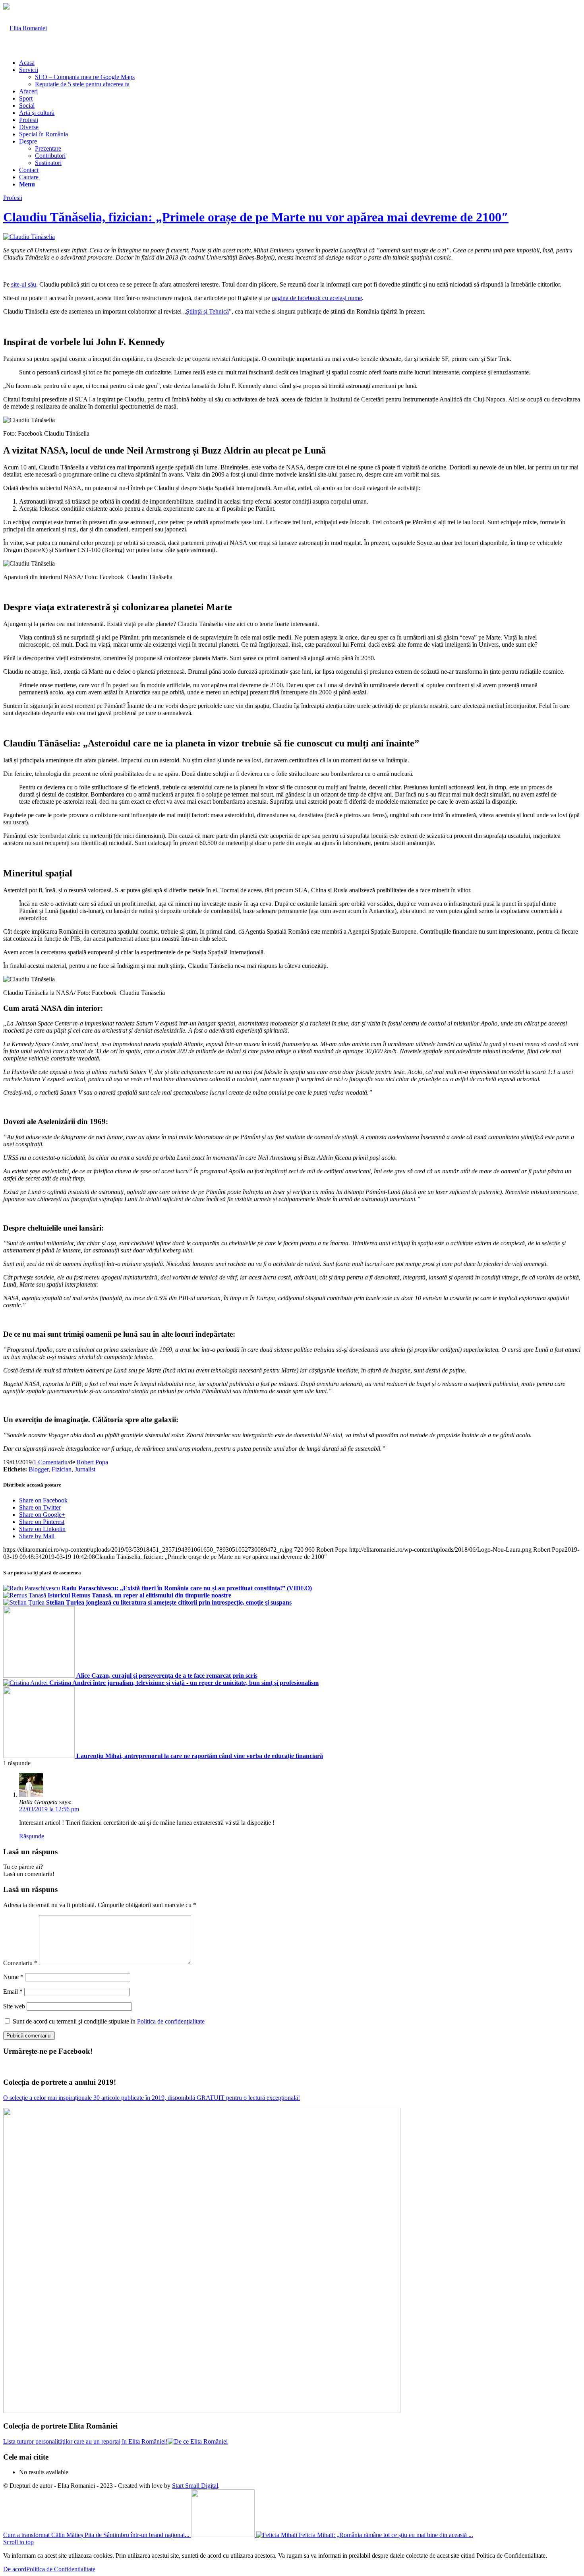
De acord (15, 2569)
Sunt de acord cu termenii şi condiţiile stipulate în (109, 2021)
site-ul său (24, 284)
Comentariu (20, 1963)
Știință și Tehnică (207, 311)
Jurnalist (85, 1469)
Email (13, 1992)
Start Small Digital (195, 2486)
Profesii (13, 198)
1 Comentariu (50, 1462)
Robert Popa (92, 1462)
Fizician (62, 1469)
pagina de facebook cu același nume (317, 298)
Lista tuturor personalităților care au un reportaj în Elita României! (85, 2441)
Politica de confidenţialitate (171, 2021)
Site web (14, 2006)
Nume (13, 1977)
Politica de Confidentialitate (61, 2569)
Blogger (39, 1469)
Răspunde (32, 1836)
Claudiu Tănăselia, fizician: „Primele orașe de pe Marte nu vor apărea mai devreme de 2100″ (256, 217)
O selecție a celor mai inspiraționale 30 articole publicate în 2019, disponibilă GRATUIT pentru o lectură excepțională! (152, 2098)
